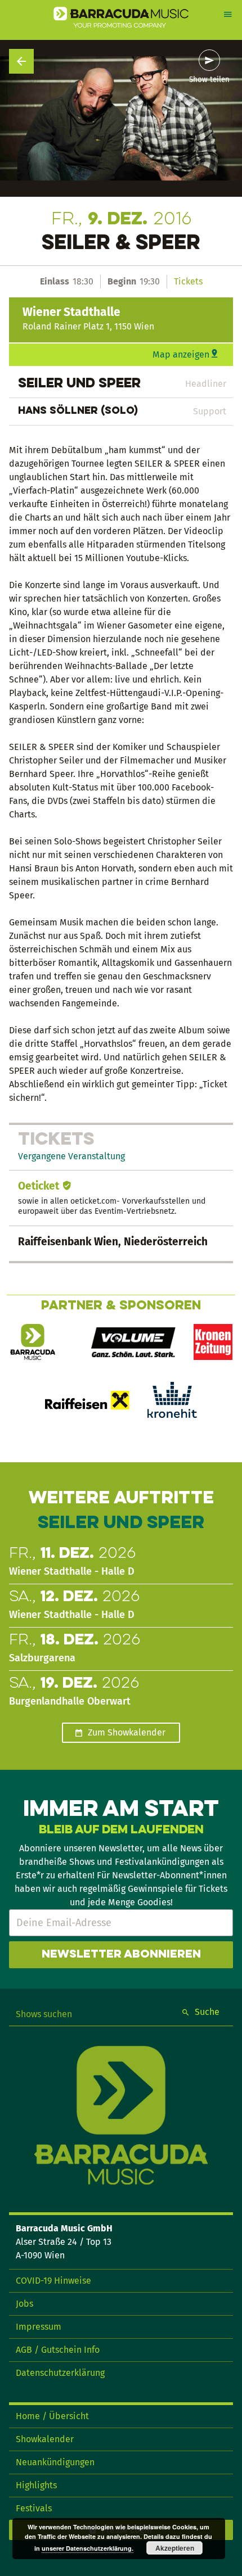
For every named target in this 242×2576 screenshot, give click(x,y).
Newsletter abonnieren (121, 1955)
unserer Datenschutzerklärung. (88, 2548)
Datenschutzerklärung (60, 2373)
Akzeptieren (175, 2548)
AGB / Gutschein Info (58, 2350)
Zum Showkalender (127, 1732)
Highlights (36, 2485)
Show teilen (209, 80)
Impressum (39, 2327)
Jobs (24, 2304)
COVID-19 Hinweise (53, 2281)
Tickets (188, 281)
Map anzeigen (181, 354)
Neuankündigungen (55, 2462)
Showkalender (45, 2439)
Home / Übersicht (52, 2416)
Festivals (34, 2508)
